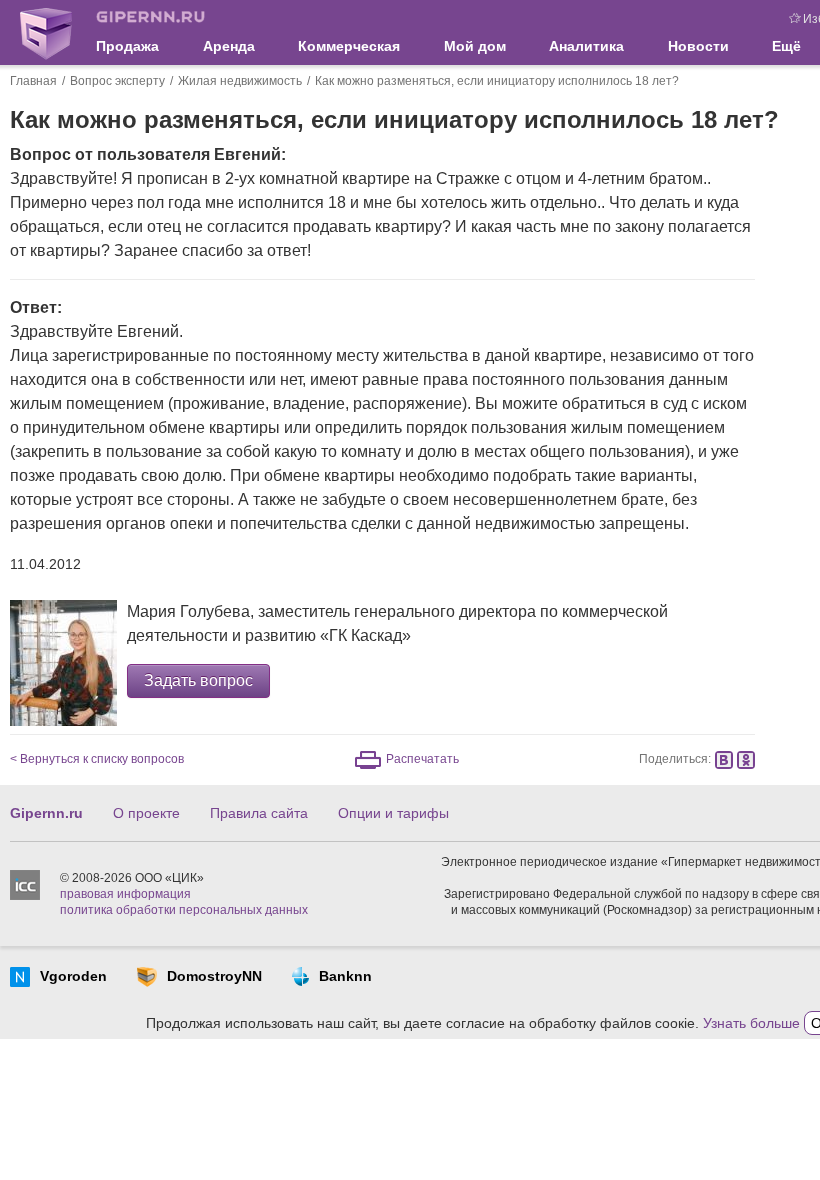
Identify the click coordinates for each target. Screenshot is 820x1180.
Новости (698, 46)
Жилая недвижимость (240, 81)
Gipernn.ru (46, 813)
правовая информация (125, 894)
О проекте (146, 813)
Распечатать (422, 759)
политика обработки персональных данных (184, 910)
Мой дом (475, 46)
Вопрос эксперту (117, 81)
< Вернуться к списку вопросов (97, 759)
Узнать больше (751, 1023)
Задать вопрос (198, 680)
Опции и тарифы (393, 813)
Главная (33, 81)
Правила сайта (259, 813)
